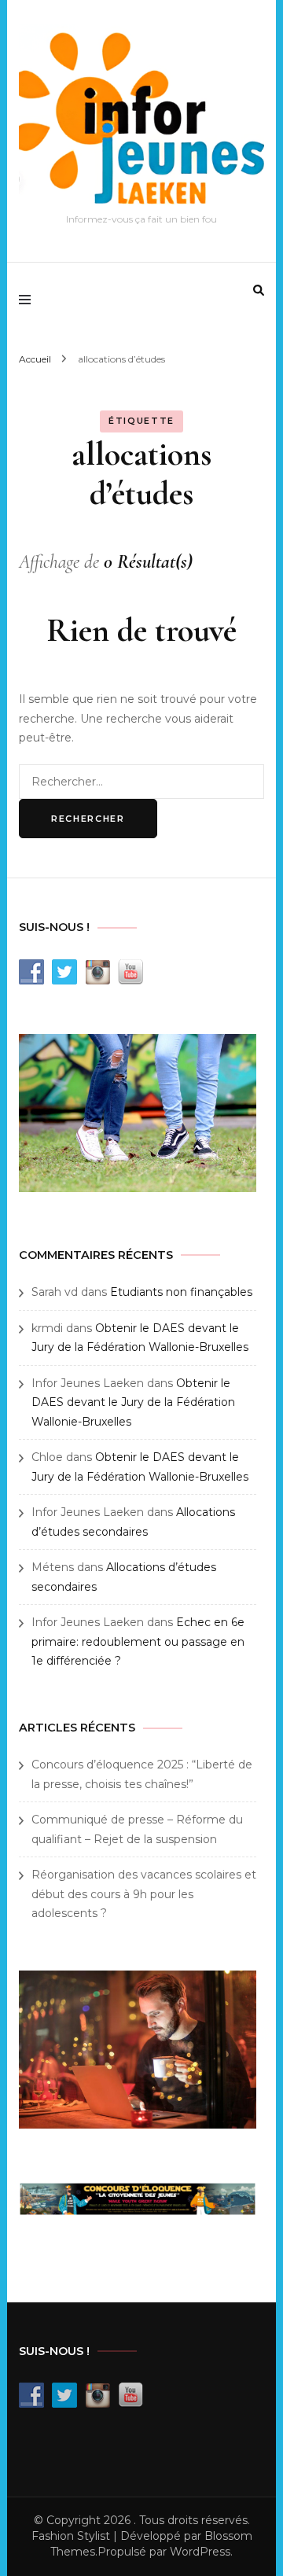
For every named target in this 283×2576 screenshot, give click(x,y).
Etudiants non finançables (181, 1292)
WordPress (200, 2552)
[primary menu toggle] (29, 300)
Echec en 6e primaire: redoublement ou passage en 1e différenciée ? (138, 1641)
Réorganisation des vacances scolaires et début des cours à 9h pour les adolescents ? (144, 1894)
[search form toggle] (259, 290)
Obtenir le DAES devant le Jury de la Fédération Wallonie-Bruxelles (133, 1402)
